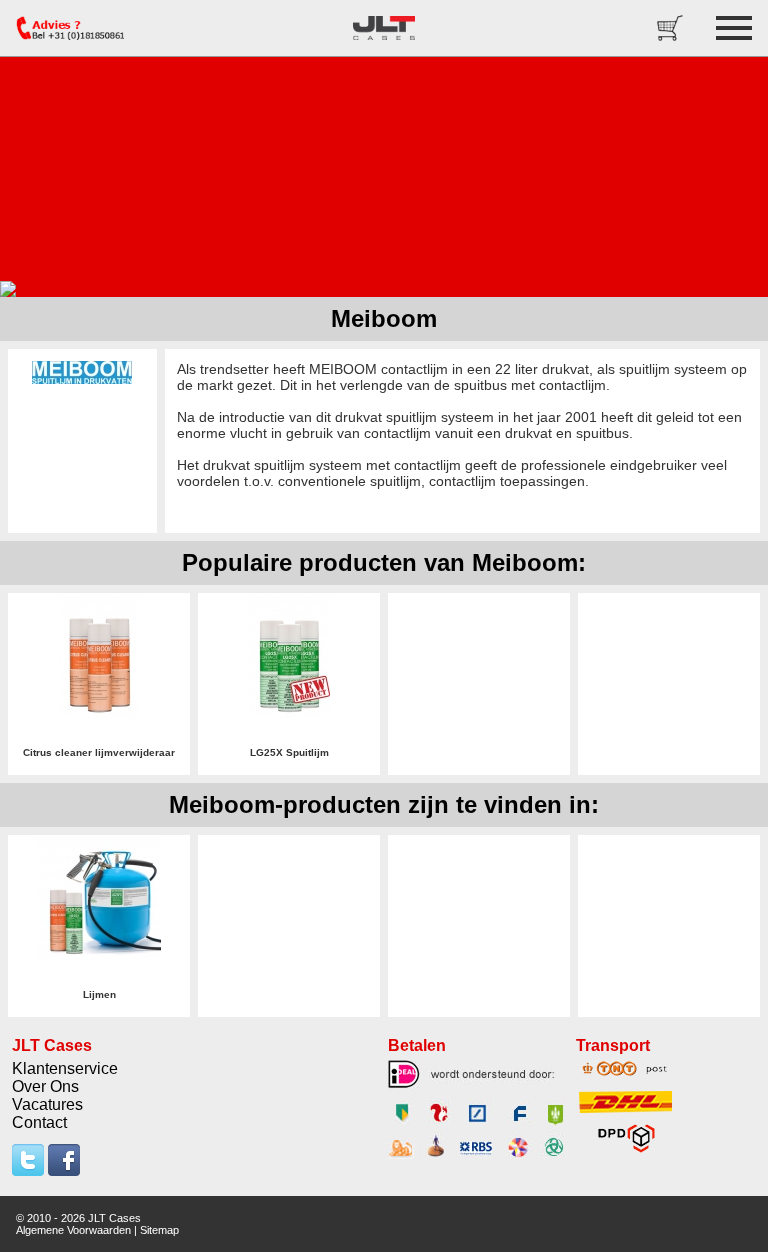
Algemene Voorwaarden (73, 1230)
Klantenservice (65, 1068)
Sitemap (159, 1230)
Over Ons (45, 1086)
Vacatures (47, 1104)
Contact (39, 1122)
